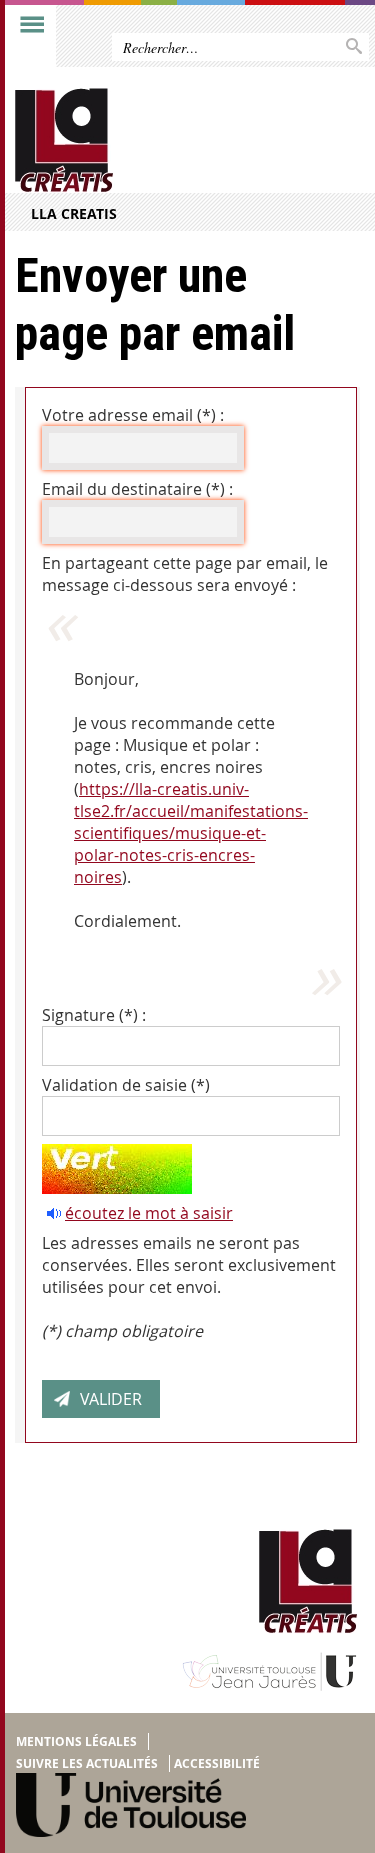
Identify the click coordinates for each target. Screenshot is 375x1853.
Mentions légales (76, 1741)
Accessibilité (217, 1763)
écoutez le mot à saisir (149, 1213)
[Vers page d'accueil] (150, 140)
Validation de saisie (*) (126, 1085)
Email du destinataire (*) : (137, 489)
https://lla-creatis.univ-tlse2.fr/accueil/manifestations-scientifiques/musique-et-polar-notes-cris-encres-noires (191, 833)
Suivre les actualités (87, 1763)
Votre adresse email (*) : (133, 415)
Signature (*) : (94, 1015)
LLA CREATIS (74, 213)
